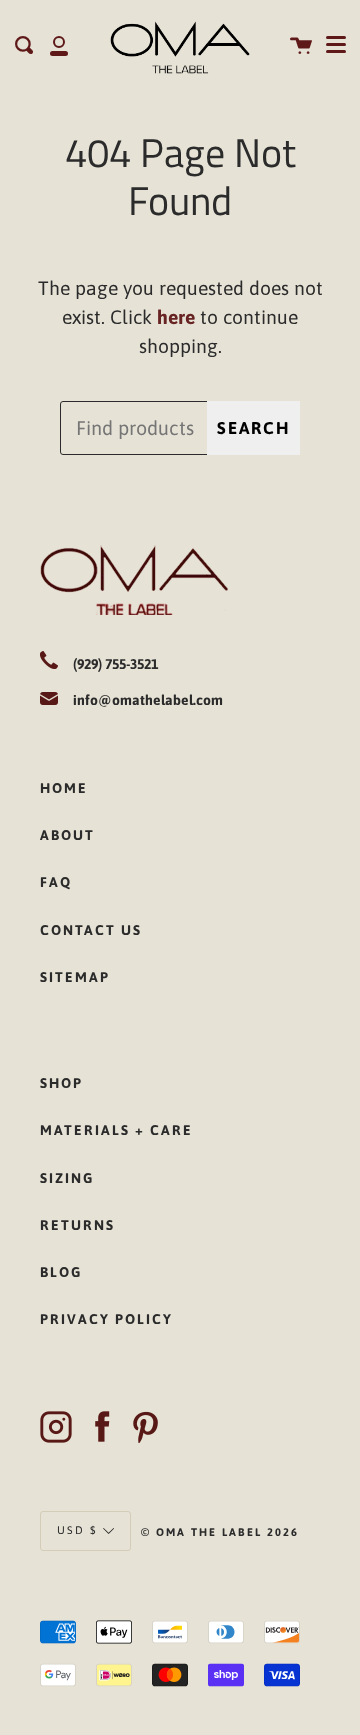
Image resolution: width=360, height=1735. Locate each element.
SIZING (67, 1178)
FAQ (56, 882)
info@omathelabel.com (148, 700)
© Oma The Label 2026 (220, 1532)
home (64, 788)
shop (61, 1083)
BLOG (61, 1272)
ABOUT (67, 835)
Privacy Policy (106, 1319)
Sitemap (75, 977)
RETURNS (77, 1225)
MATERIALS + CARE (116, 1130)
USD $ (77, 1530)
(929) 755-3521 (115, 664)
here (176, 317)
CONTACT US (91, 930)
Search (253, 428)
